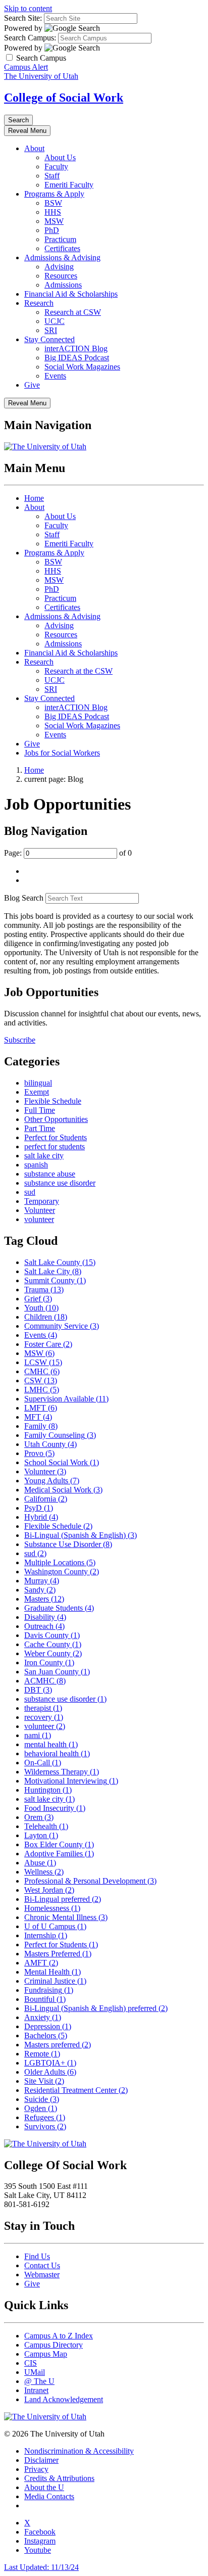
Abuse (40, 1863)
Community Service (62, 1326)
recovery (44, 1717)
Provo (39, 1453)
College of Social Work (64, 98)
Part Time (40, 1128)
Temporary (42, 1201)
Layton (41, 1835)
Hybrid (41, 1517)
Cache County (53, 1644)
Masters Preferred (58, 1954)
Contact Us (42, 2265)
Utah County (50, 1444)
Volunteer (40, 1210)
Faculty (56, 167)
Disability (45, 1617)
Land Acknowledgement (64, 2399)
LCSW (43, 1362)
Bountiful (45, 1999)
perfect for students (55, 1146)
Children (46, 1317)
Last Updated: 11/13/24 (41, 2567)
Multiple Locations (60, 1562)
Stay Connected (49, 339)
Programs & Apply (54, 194)
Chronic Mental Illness (66, 1917)
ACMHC (45, 1681)
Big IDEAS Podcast (77, 358)
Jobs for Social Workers (62, 753)
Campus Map (46, 2354)
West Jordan (49, 1890)
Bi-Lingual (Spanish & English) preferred (96, 2008)
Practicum (60, 239)
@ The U (39, 2381)
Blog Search (24, 898)
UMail (35, 2372)
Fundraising (49, 1990)
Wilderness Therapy (62, 1772)
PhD (52, 230)
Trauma (44, 1290)
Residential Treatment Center (76, 2090)
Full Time (40, 1110)
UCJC (55, 321)
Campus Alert (26, 67)
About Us (60, 157)
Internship (46, 1935)
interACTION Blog (76, 348)
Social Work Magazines (82, 367)
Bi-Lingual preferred (63, 1899)
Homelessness (52, 1908)
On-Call (43, 1763)
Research (39, 303)
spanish (36, 1165)
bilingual (38, 1083)
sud (30, 1192)
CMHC (42, 1371)
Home (34, 498)
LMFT (41, 1408)
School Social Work (62, 1462)
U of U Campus (55, 1926)
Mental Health (53, 1972)
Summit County (55, 1280)
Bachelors (46, 2035)
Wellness (44, 1872)
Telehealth (46, 1826)
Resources (61, 276)
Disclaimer (41, 2460)
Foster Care (48, 1344)
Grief (38, 1299)
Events (55, 376)
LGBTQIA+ (50, 2063)
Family (41, 1426)
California (46, 1499)
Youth (41, 1308)
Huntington (48, 1790)
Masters (44, 1599)
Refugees (45, 2117)
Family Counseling (60, 1435)
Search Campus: (30, 38)
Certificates (62, 248)
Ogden (41, 2108)
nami (38, 1735)
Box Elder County (59, 1844)
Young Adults (52, 1481)
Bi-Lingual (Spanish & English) (81, 1535)
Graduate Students (59, 1608)
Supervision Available (66, 1399)
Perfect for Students (56, 1137)
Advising (59, 267)
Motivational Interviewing (71, 1781)
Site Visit (44, 2081)
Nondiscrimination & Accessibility (79, 2451)
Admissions (63, 285)
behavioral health (57, 1753)
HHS (53, 212)
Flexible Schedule (53, 1101)
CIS (31, 2363)
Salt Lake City (53, 1271)
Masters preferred (58, 2045)
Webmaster (42, 2275)
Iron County (49, 1662)
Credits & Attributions (59, 2478)
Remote (42, 2054)
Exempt (37, 1092)
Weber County (53, 1653)
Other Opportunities (56, 1119)
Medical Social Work (63, 1490)
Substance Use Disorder (68, 1544)
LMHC (42, 1390)
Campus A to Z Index (59, 2336)
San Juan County (57, 1672)
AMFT (41, 1963)
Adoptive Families (59, 1854)
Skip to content (28, 8)
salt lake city (44, 1156)
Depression (48, 2026)
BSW (53, 203)
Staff (52, 176)
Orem (39, 1817)
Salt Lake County (60, 1262)
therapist (43, 1708)
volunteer (39, 1219)
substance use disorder (60, 1183)
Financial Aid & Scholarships (71, 294)
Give (32, 385)
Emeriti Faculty (69, 185)
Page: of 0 (68, 853)
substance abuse (50, 1174)
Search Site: (23, 18)
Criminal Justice (55, 1981)
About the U (44, 2487)
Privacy (36, 2469)
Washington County (62, 1572)
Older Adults (50, 2072)
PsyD (39, 1508)
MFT (38, 1417)
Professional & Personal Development (90, 1881)
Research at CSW (73, 312)
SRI (51, 330)
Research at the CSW (79, 671)
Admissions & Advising (62, 257)
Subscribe (20, 1040)
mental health (51, 1744)
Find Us (37, 2256)
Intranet (36, 2390)
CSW (41, 1380)
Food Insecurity (55, 1808)
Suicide (42, 2099)
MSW (54, 221)
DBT (38, 1690)
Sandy (40, 1590)
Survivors (45, 2126)
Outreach (44, 1626)
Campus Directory (54, 2345)
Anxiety (43, 2017)
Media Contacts (49, 2496)
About (34, 148)
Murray (42, 1581)
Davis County (52, 1635)
